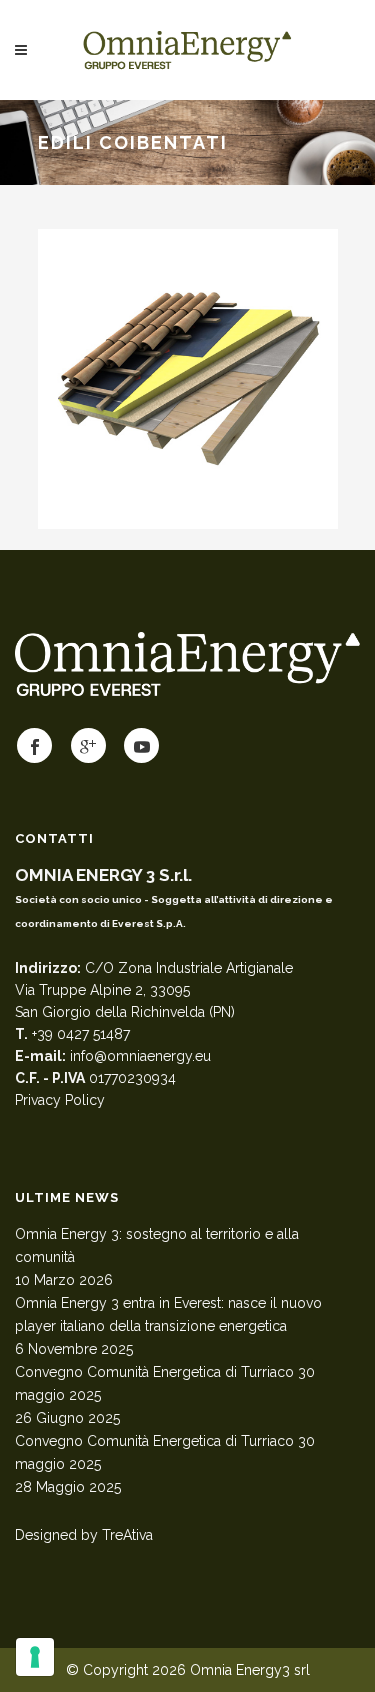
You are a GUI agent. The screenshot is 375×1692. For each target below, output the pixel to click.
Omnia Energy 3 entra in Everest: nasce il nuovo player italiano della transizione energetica (168, 1314)
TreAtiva (127, 1535)
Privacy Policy (60, 1100)
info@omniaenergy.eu (140, 1056)
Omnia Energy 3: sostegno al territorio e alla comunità (157, 1245)
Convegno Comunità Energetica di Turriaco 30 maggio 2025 (165, 1383)
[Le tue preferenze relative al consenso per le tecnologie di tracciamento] (35, 1657)
